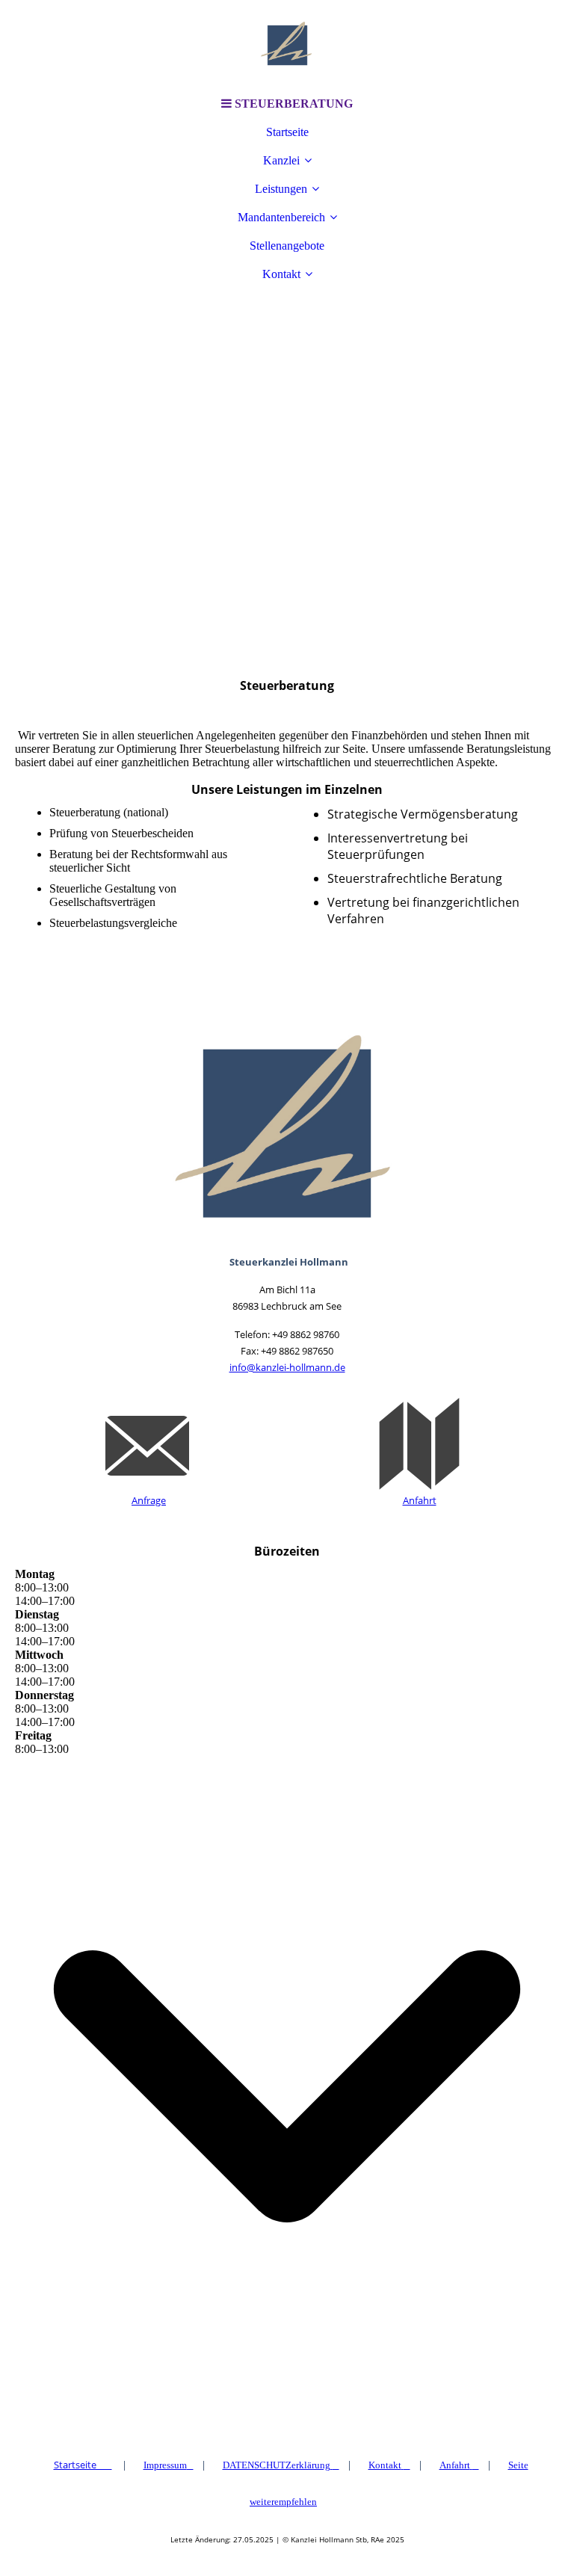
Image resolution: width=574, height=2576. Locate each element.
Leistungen (281, 189)
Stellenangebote (287, 246)
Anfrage (149, 1500)
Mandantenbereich (281, 217)
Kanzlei (281, 160)
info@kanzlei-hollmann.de (287, 1367)
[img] (287, 45)
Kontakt (281, 274)
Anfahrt (420, 1500)
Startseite (287, 132)
